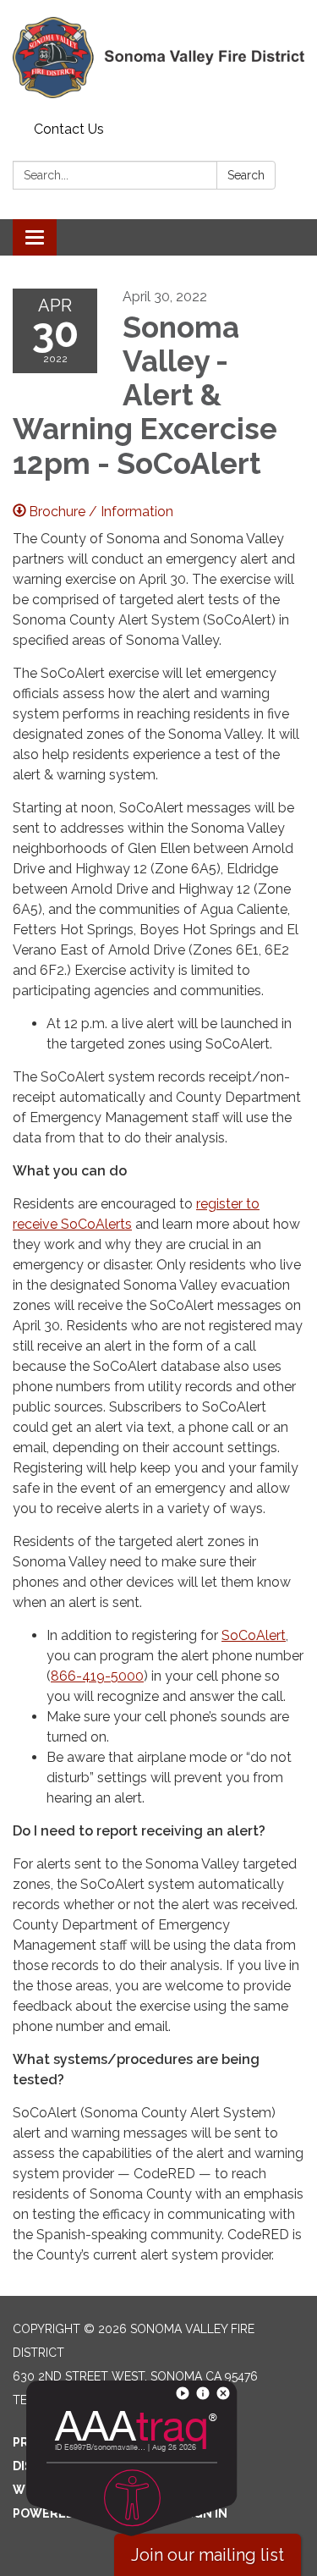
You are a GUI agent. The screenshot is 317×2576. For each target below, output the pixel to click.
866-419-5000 (97, 1676)
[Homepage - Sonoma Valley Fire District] (158, 58)
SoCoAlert (254, 1635)
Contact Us (69, 129)
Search (246, 175)
